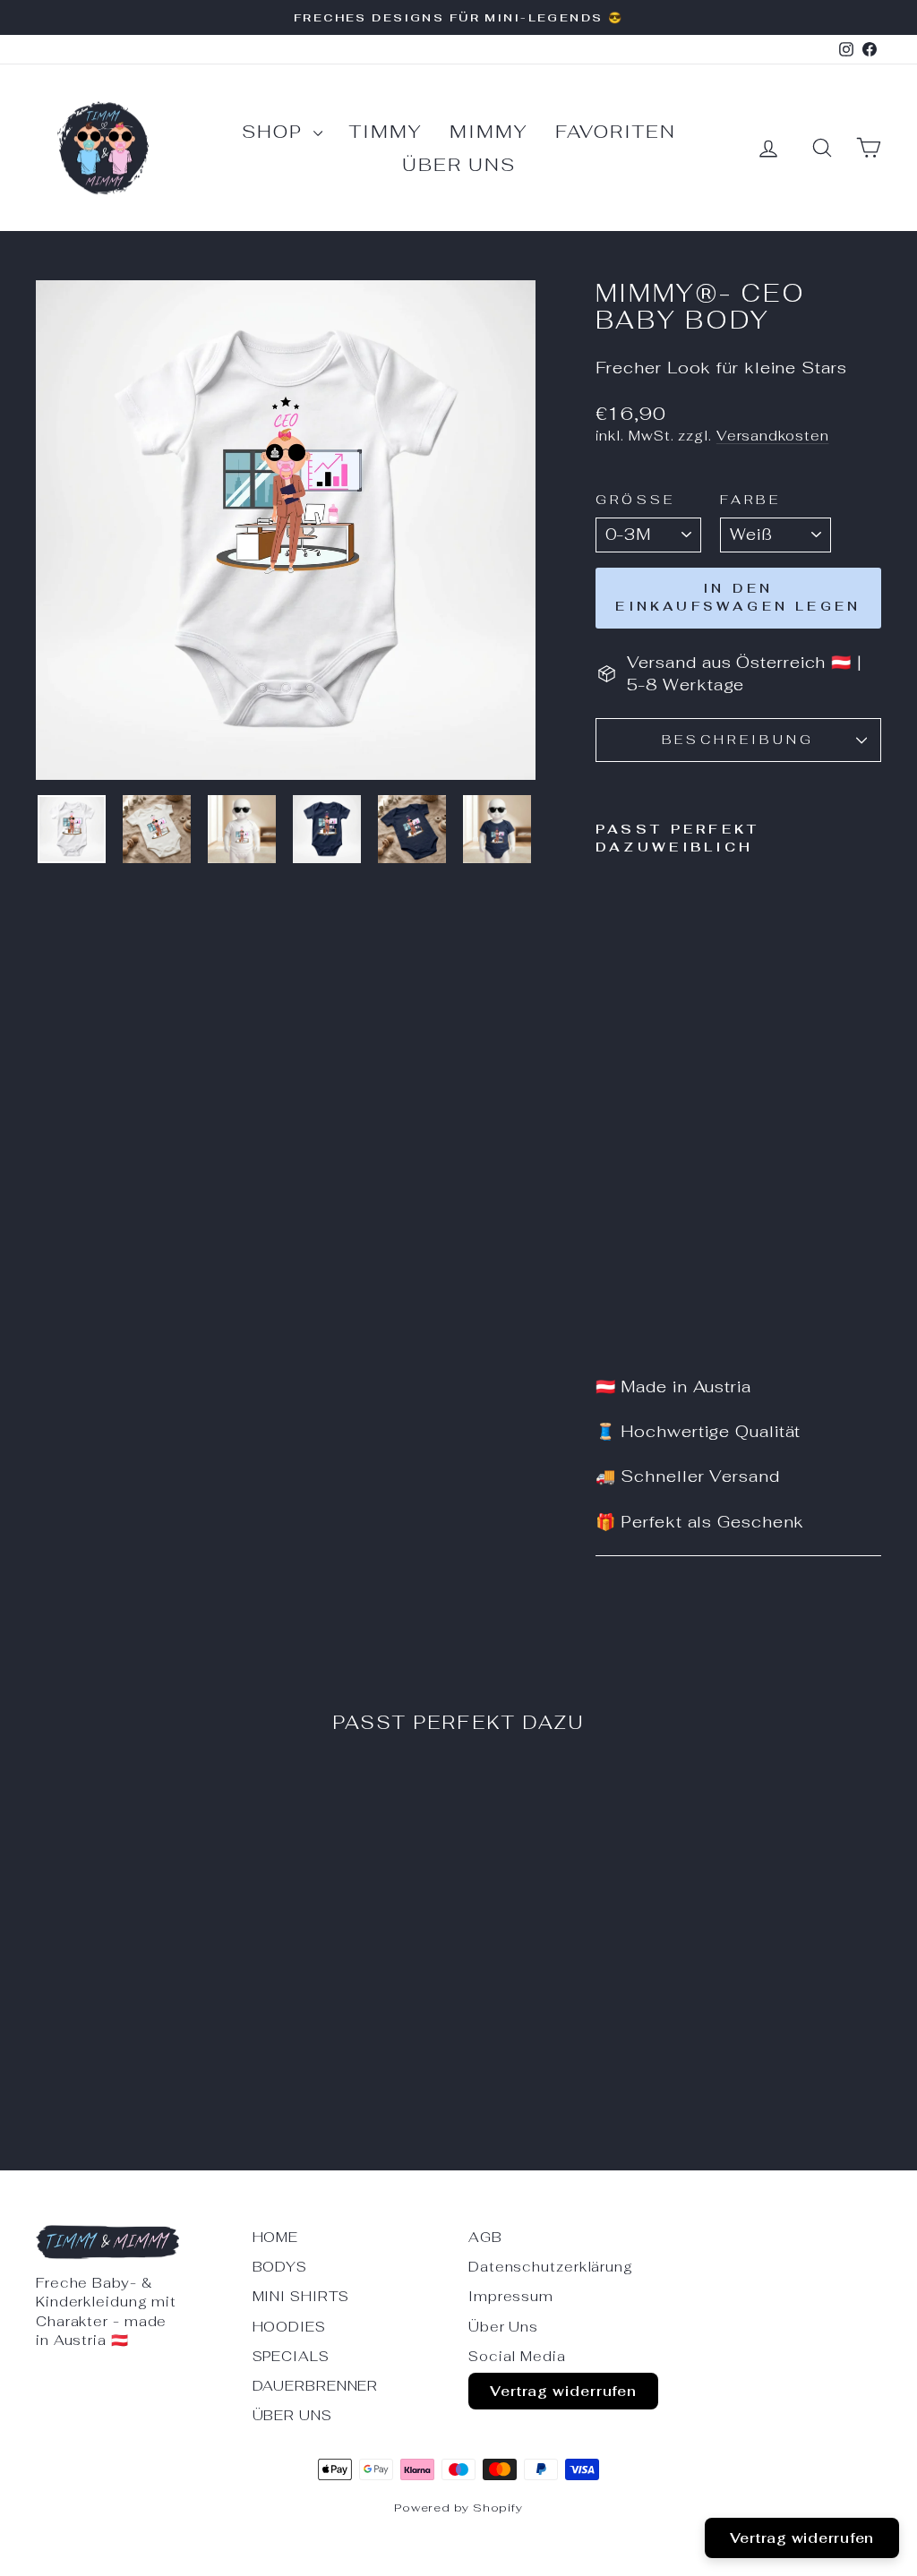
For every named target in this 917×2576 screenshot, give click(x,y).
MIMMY (489, 132)
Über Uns (459, 165)
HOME (276, 2237)
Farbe (751, 499)
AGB (485, 2237)
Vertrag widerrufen (563, 2391)
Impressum (511, 2296)
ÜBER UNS (292, 2415)
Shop (275, 132)
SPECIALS (291, 2356)
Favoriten (616, 132)
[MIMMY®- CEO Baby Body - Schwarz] (632, 1319)
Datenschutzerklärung (551, 2267)
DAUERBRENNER (316, 2386)
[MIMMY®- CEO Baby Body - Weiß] (608, 1299)
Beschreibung (738, 739)
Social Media (517, 2356)
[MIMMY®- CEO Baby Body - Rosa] (608, 1319)
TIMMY (386, 132)
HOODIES (289, 2327)
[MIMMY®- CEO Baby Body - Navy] (632, 1299)
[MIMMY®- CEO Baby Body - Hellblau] (656, 1299)
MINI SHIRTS (301, 2296)
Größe (636, 499)
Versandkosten (773, 436)
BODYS (280, 2267)
